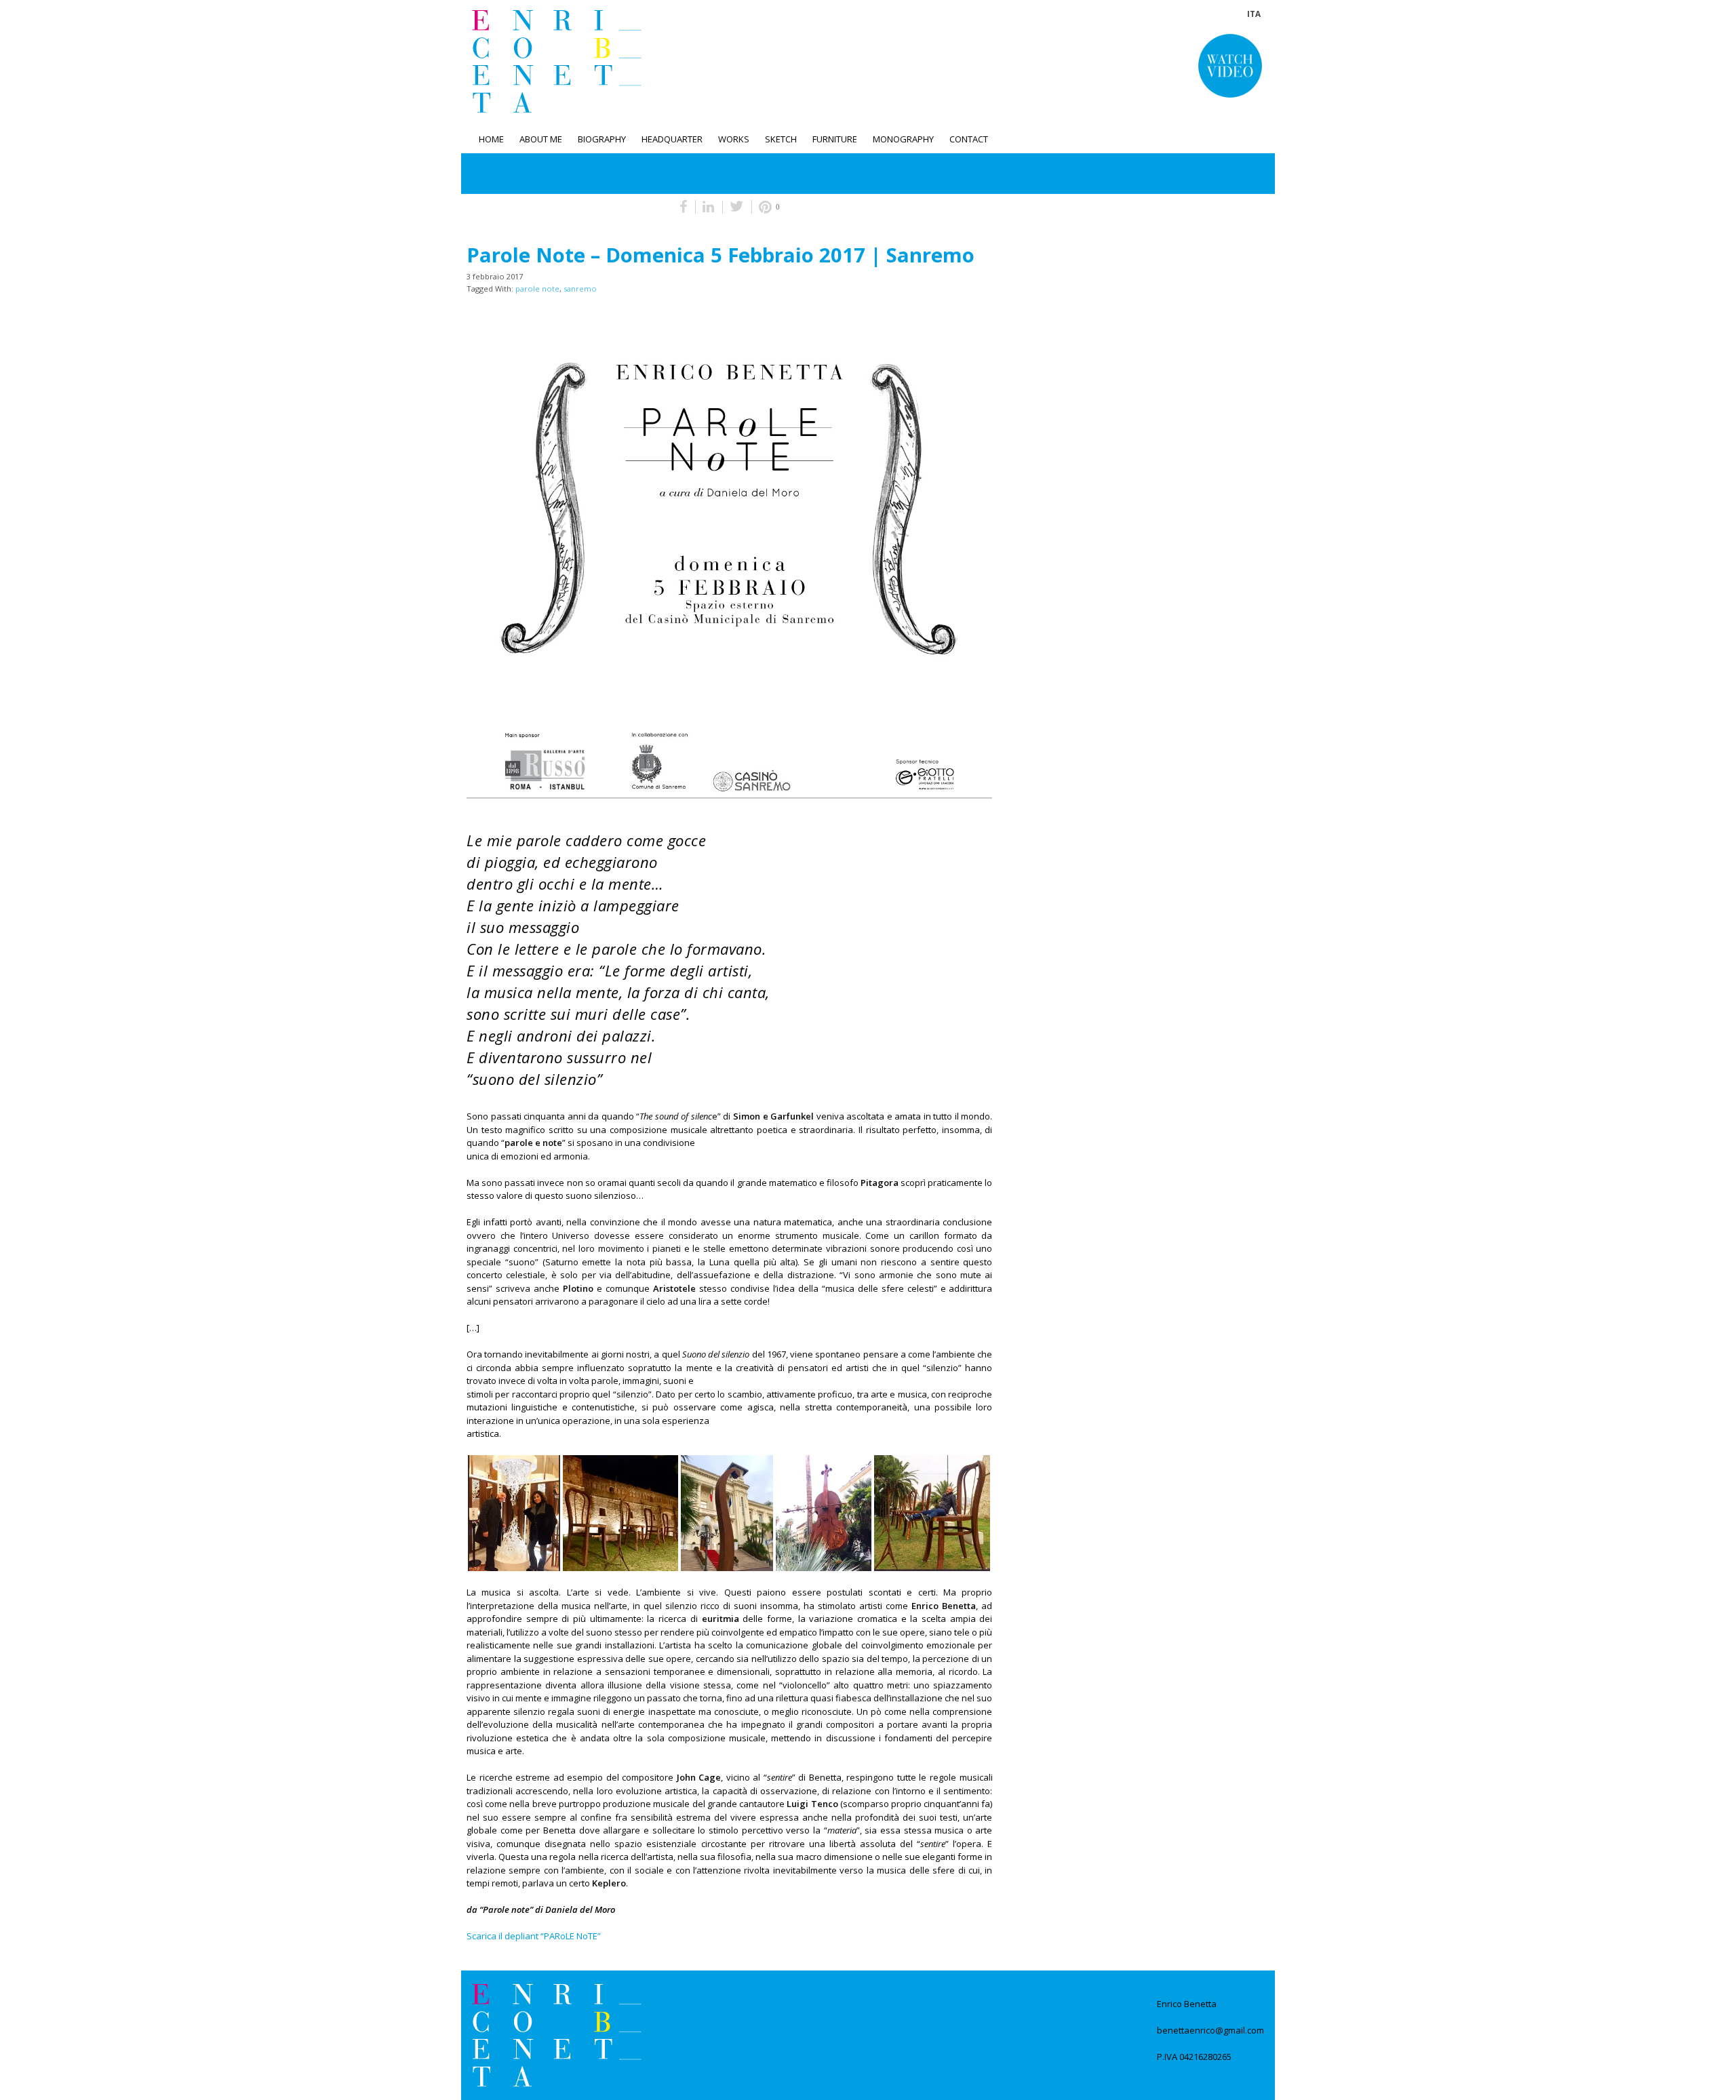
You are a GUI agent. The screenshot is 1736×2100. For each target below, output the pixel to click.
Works (734, 139)
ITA (1254, 14)
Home (491, 139)
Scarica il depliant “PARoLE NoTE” (534, 1936)
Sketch (781, 139)
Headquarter (672, 139)
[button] (1230, 66)
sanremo (580, 289)
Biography (602, 139)
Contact (969, 139)
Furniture (835, 139)
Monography (903, 139)
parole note (537, 289)
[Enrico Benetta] (557, 2035)
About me (541, 139)
